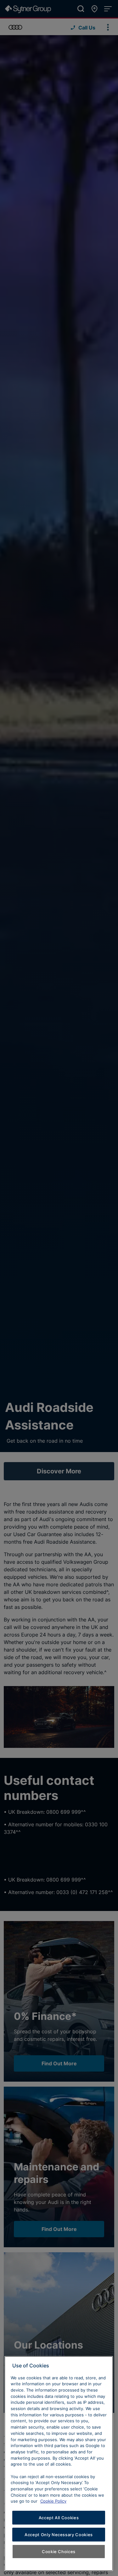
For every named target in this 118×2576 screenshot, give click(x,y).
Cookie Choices (59, 2552)
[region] (59, 2464)
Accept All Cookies (59, 2518)
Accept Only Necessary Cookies (59, 2535)
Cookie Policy (53, 2501)
